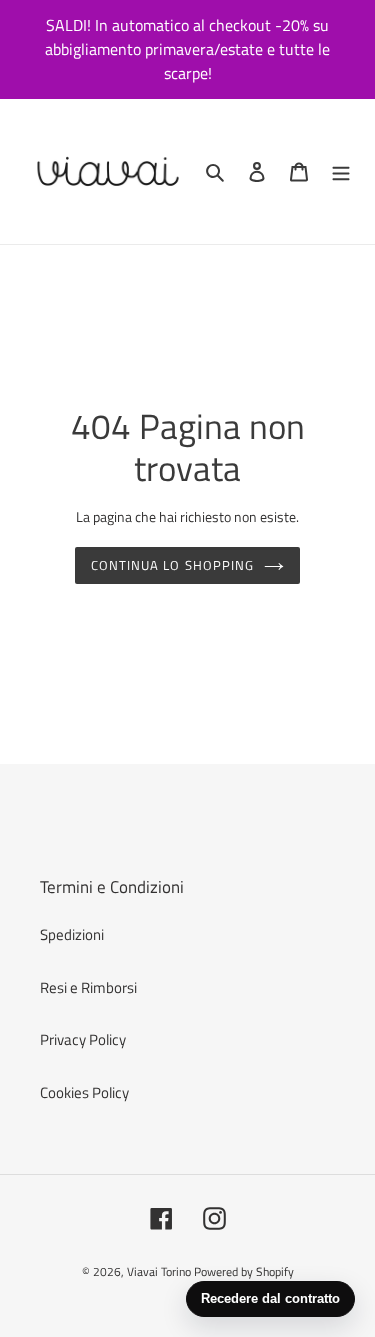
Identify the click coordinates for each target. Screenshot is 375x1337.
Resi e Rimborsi (88, 987)
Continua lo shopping (172, 565)
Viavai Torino (159, 1271)
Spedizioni (72, 934)
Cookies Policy (84, 1092)
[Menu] (341, 171)
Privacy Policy (83, 1039)
